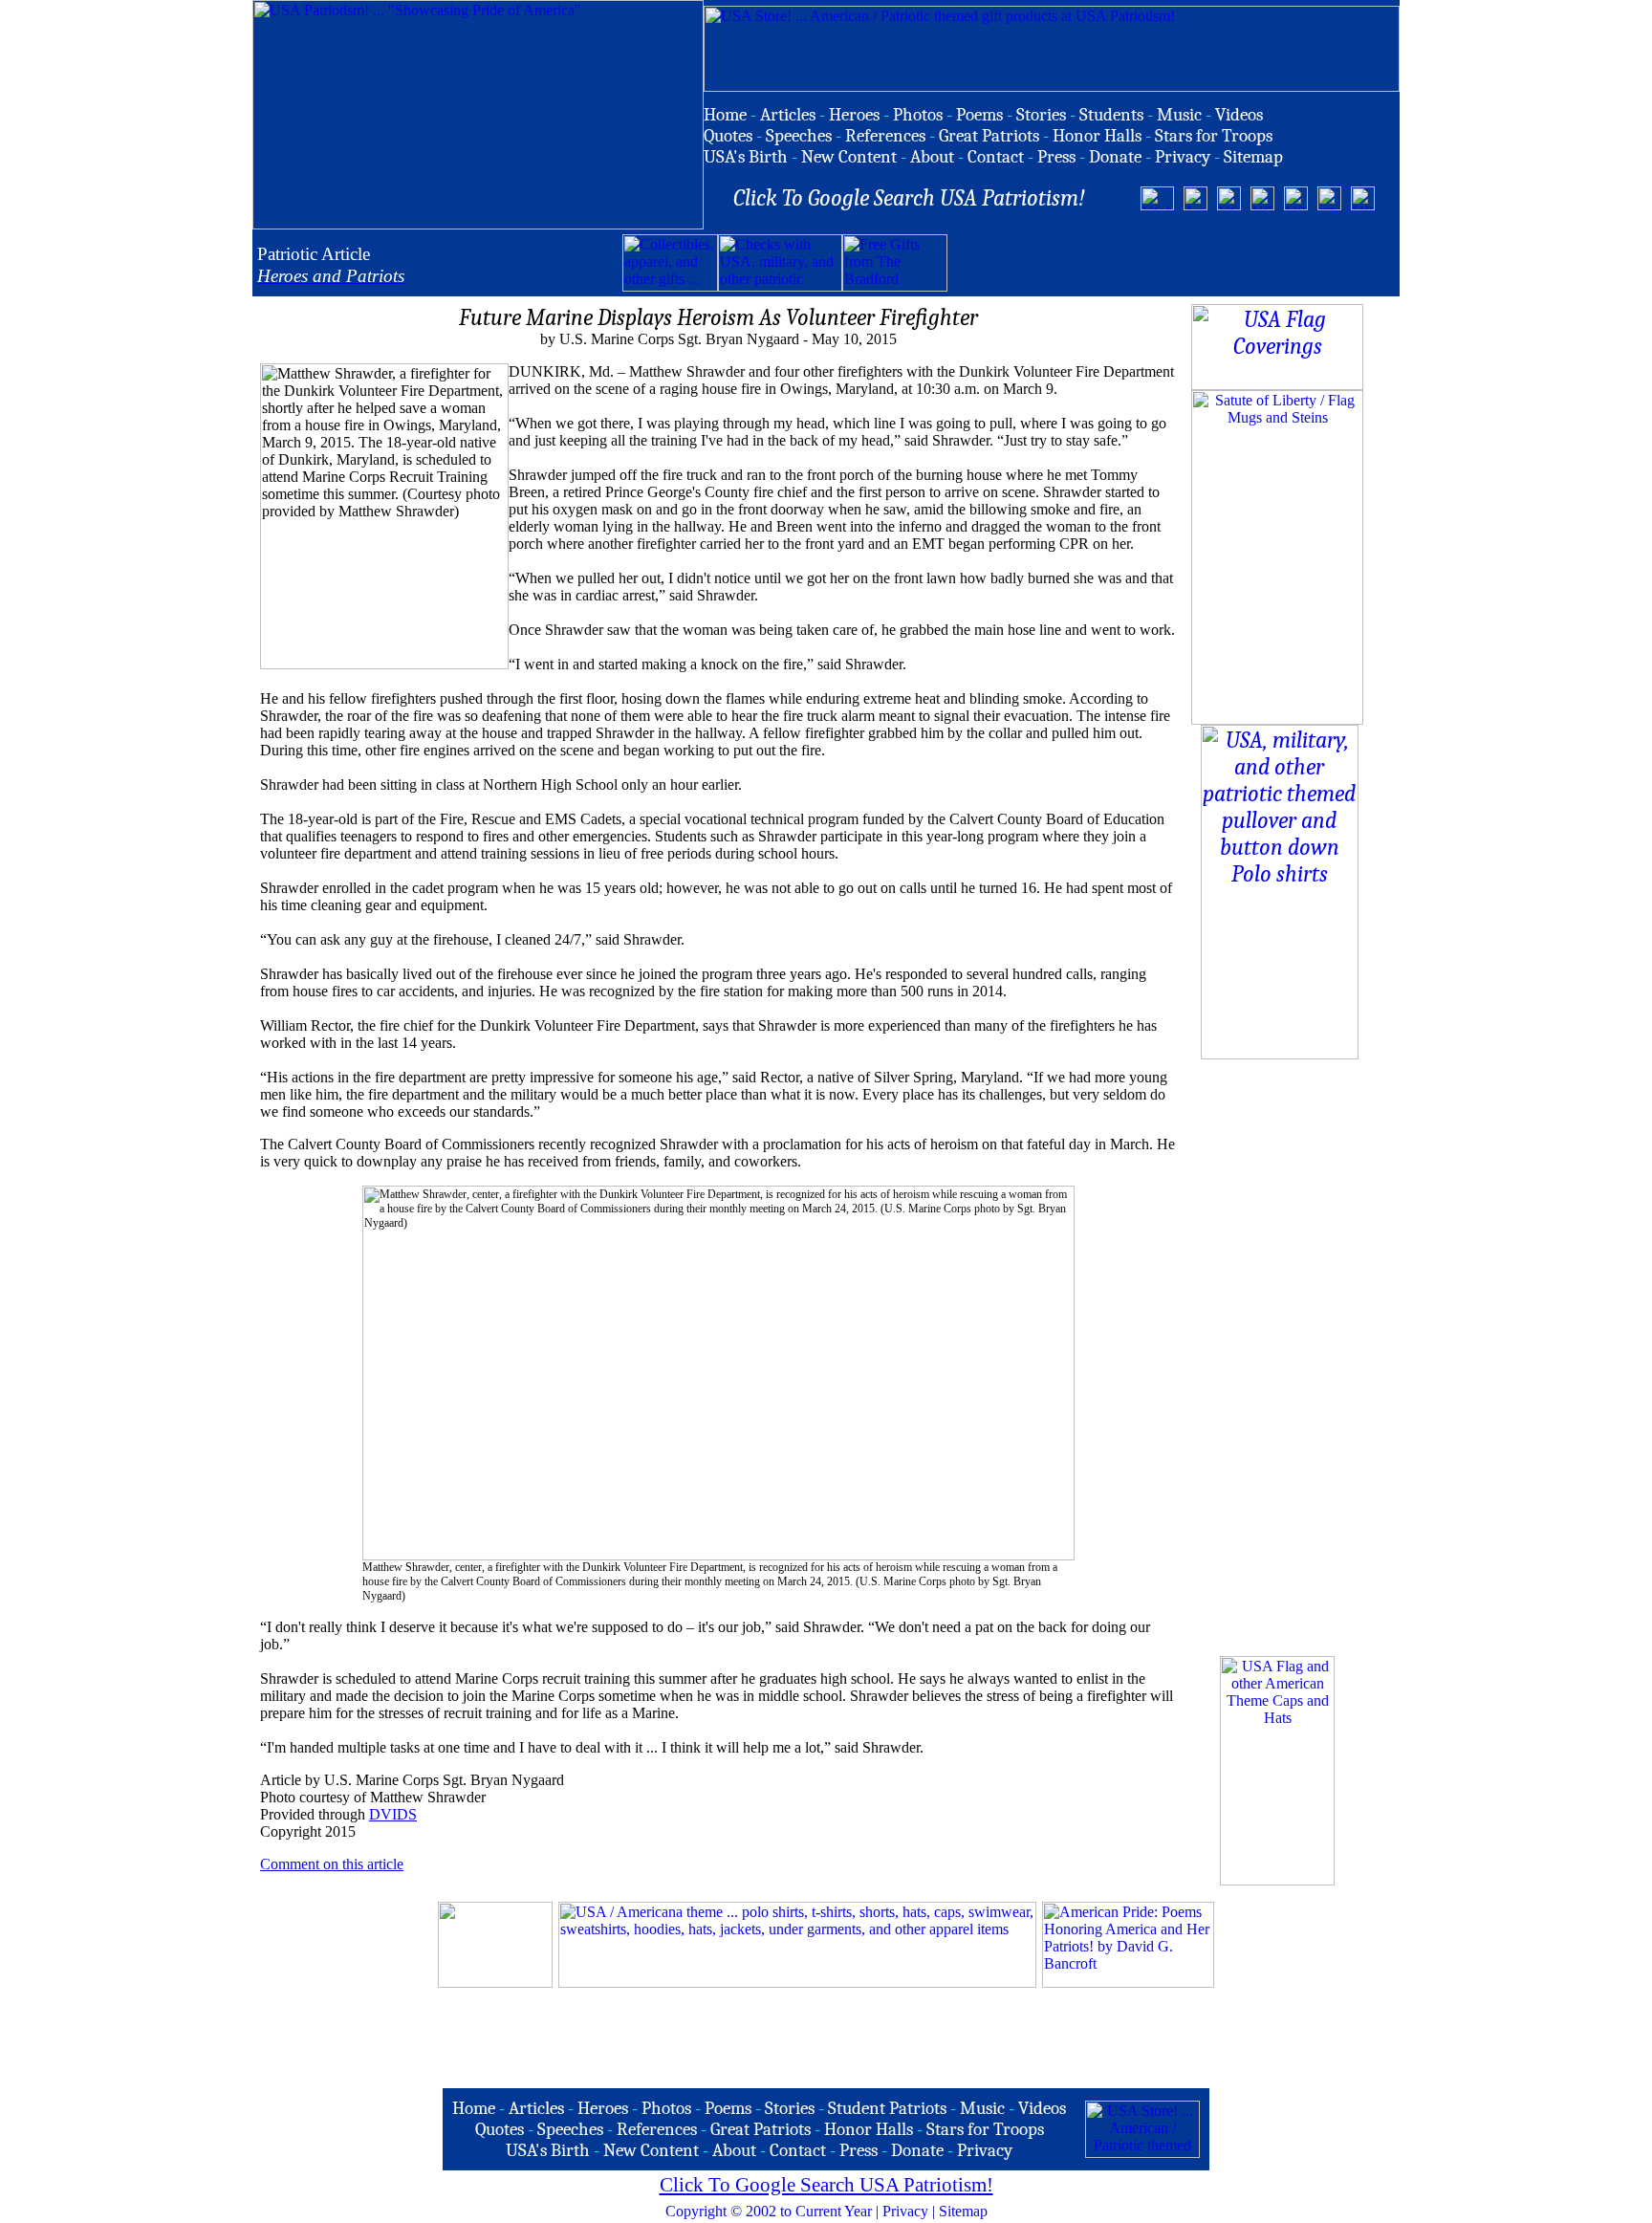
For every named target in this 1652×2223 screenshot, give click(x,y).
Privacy (905, 2211)
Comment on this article (332, 1864)
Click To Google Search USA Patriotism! (826, 2185)
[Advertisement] (1171, 263)
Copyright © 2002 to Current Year (769, 2211)
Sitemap (963, 2211)
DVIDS (393, 1814)
